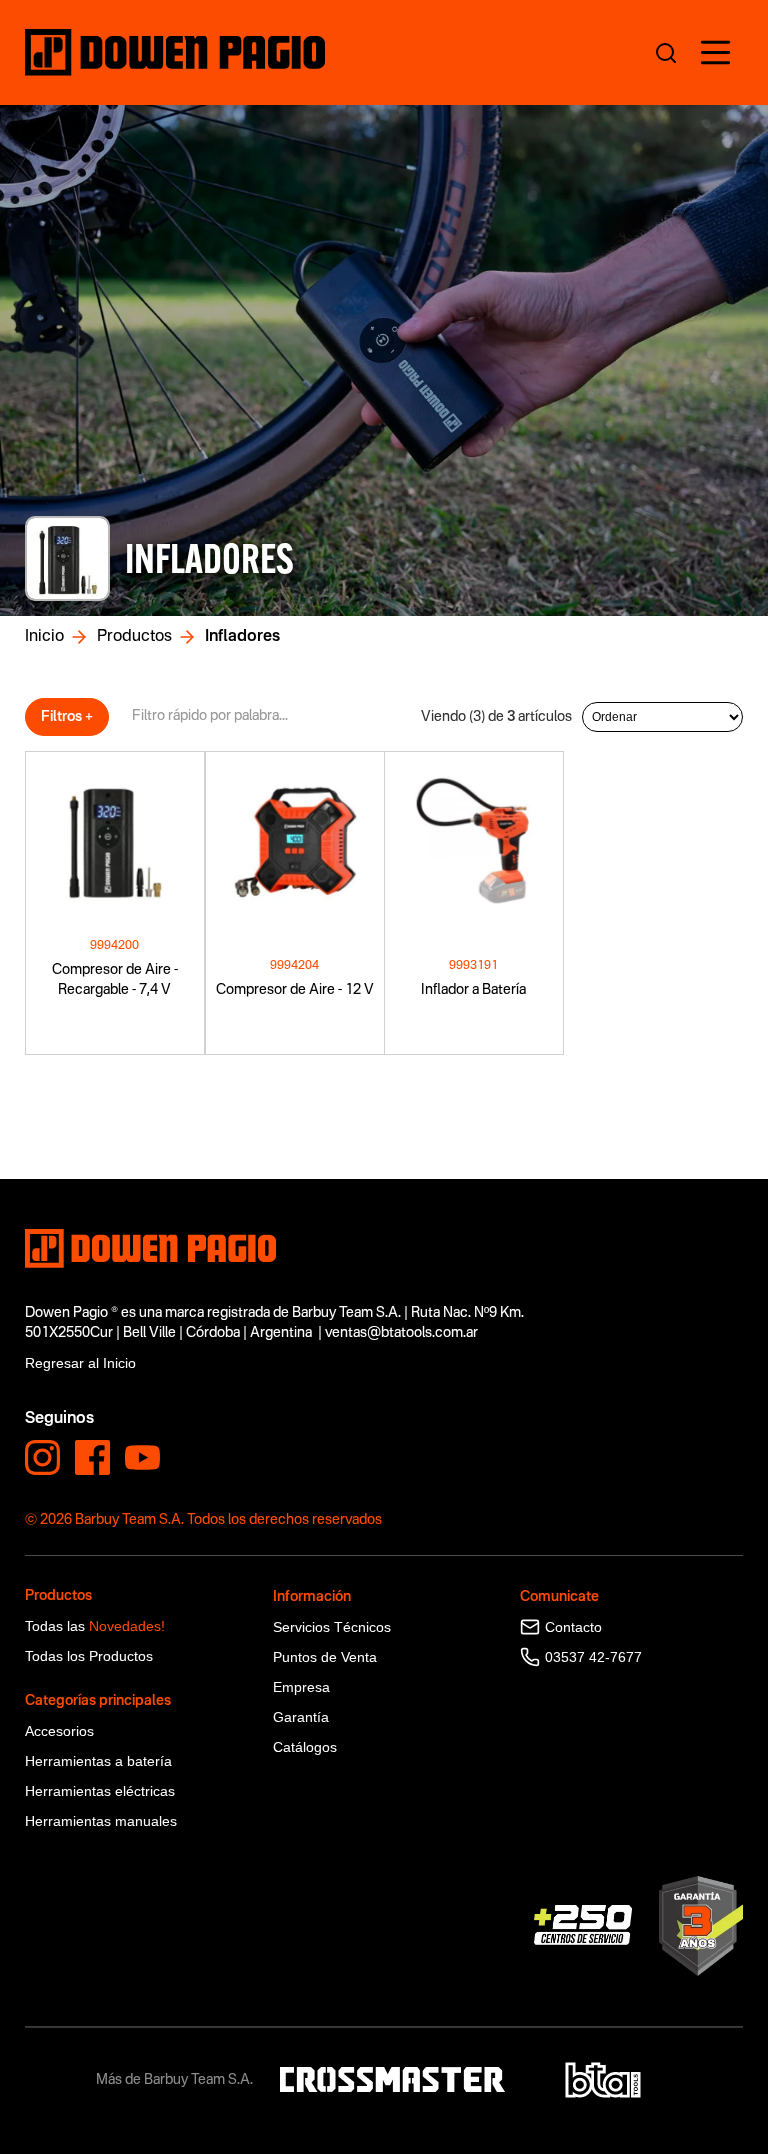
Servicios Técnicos (332, 1627)
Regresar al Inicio (80, 1363)
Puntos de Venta (325, 1657)
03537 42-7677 (593, 1657)
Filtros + (67, 717)
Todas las (95, 1626)
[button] (715, 52)
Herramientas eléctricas (100, 1791)
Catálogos (305, 1747)
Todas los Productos (89, 1656)
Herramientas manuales (101, 1821)
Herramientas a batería (98, 1761)
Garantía (301, 1717)
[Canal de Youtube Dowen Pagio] (142, 1457)
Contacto (573, 1627)
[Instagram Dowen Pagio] (42, 1457)
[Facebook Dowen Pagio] (92, 1457)
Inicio (44, 637)
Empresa (301, 1687)
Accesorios (59, 1731)
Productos (134, 637)
